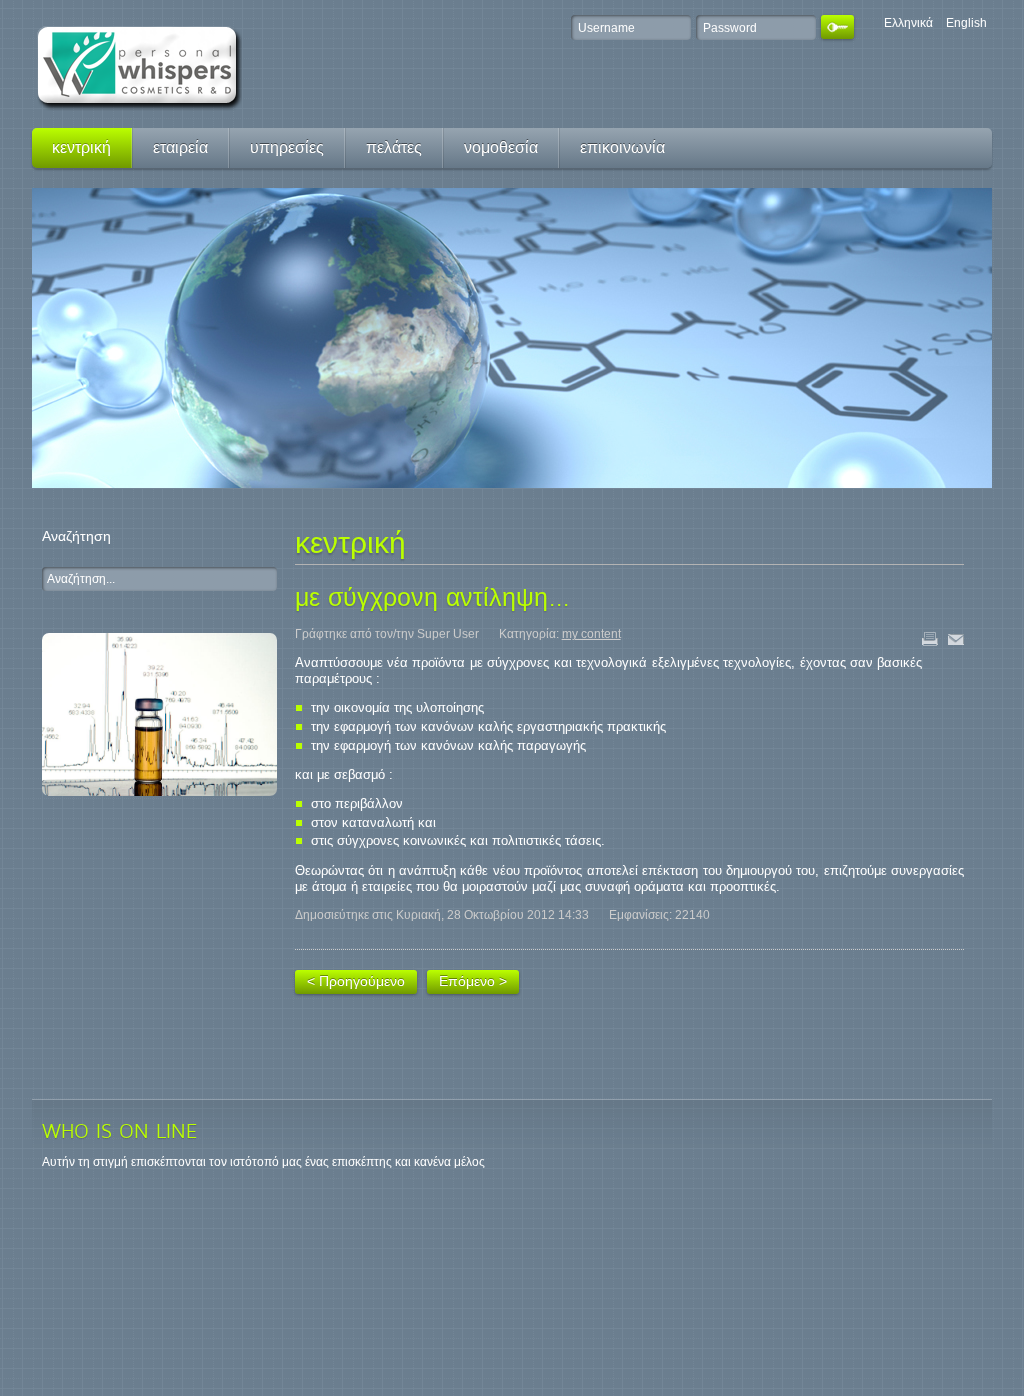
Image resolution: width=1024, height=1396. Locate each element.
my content (591, 634)
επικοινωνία (622, 147)
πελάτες (394, 147)
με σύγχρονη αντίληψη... (432, 597)
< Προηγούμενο (356, 981)
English (966, 23)
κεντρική (81, 147)
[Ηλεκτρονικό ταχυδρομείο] (961, 645)
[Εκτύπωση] (935, 645)
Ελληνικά (910, 23)
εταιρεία (180, 147)
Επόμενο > (473, 981)
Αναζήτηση (76, 536)
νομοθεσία (501, 147)
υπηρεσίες (287, 147)
